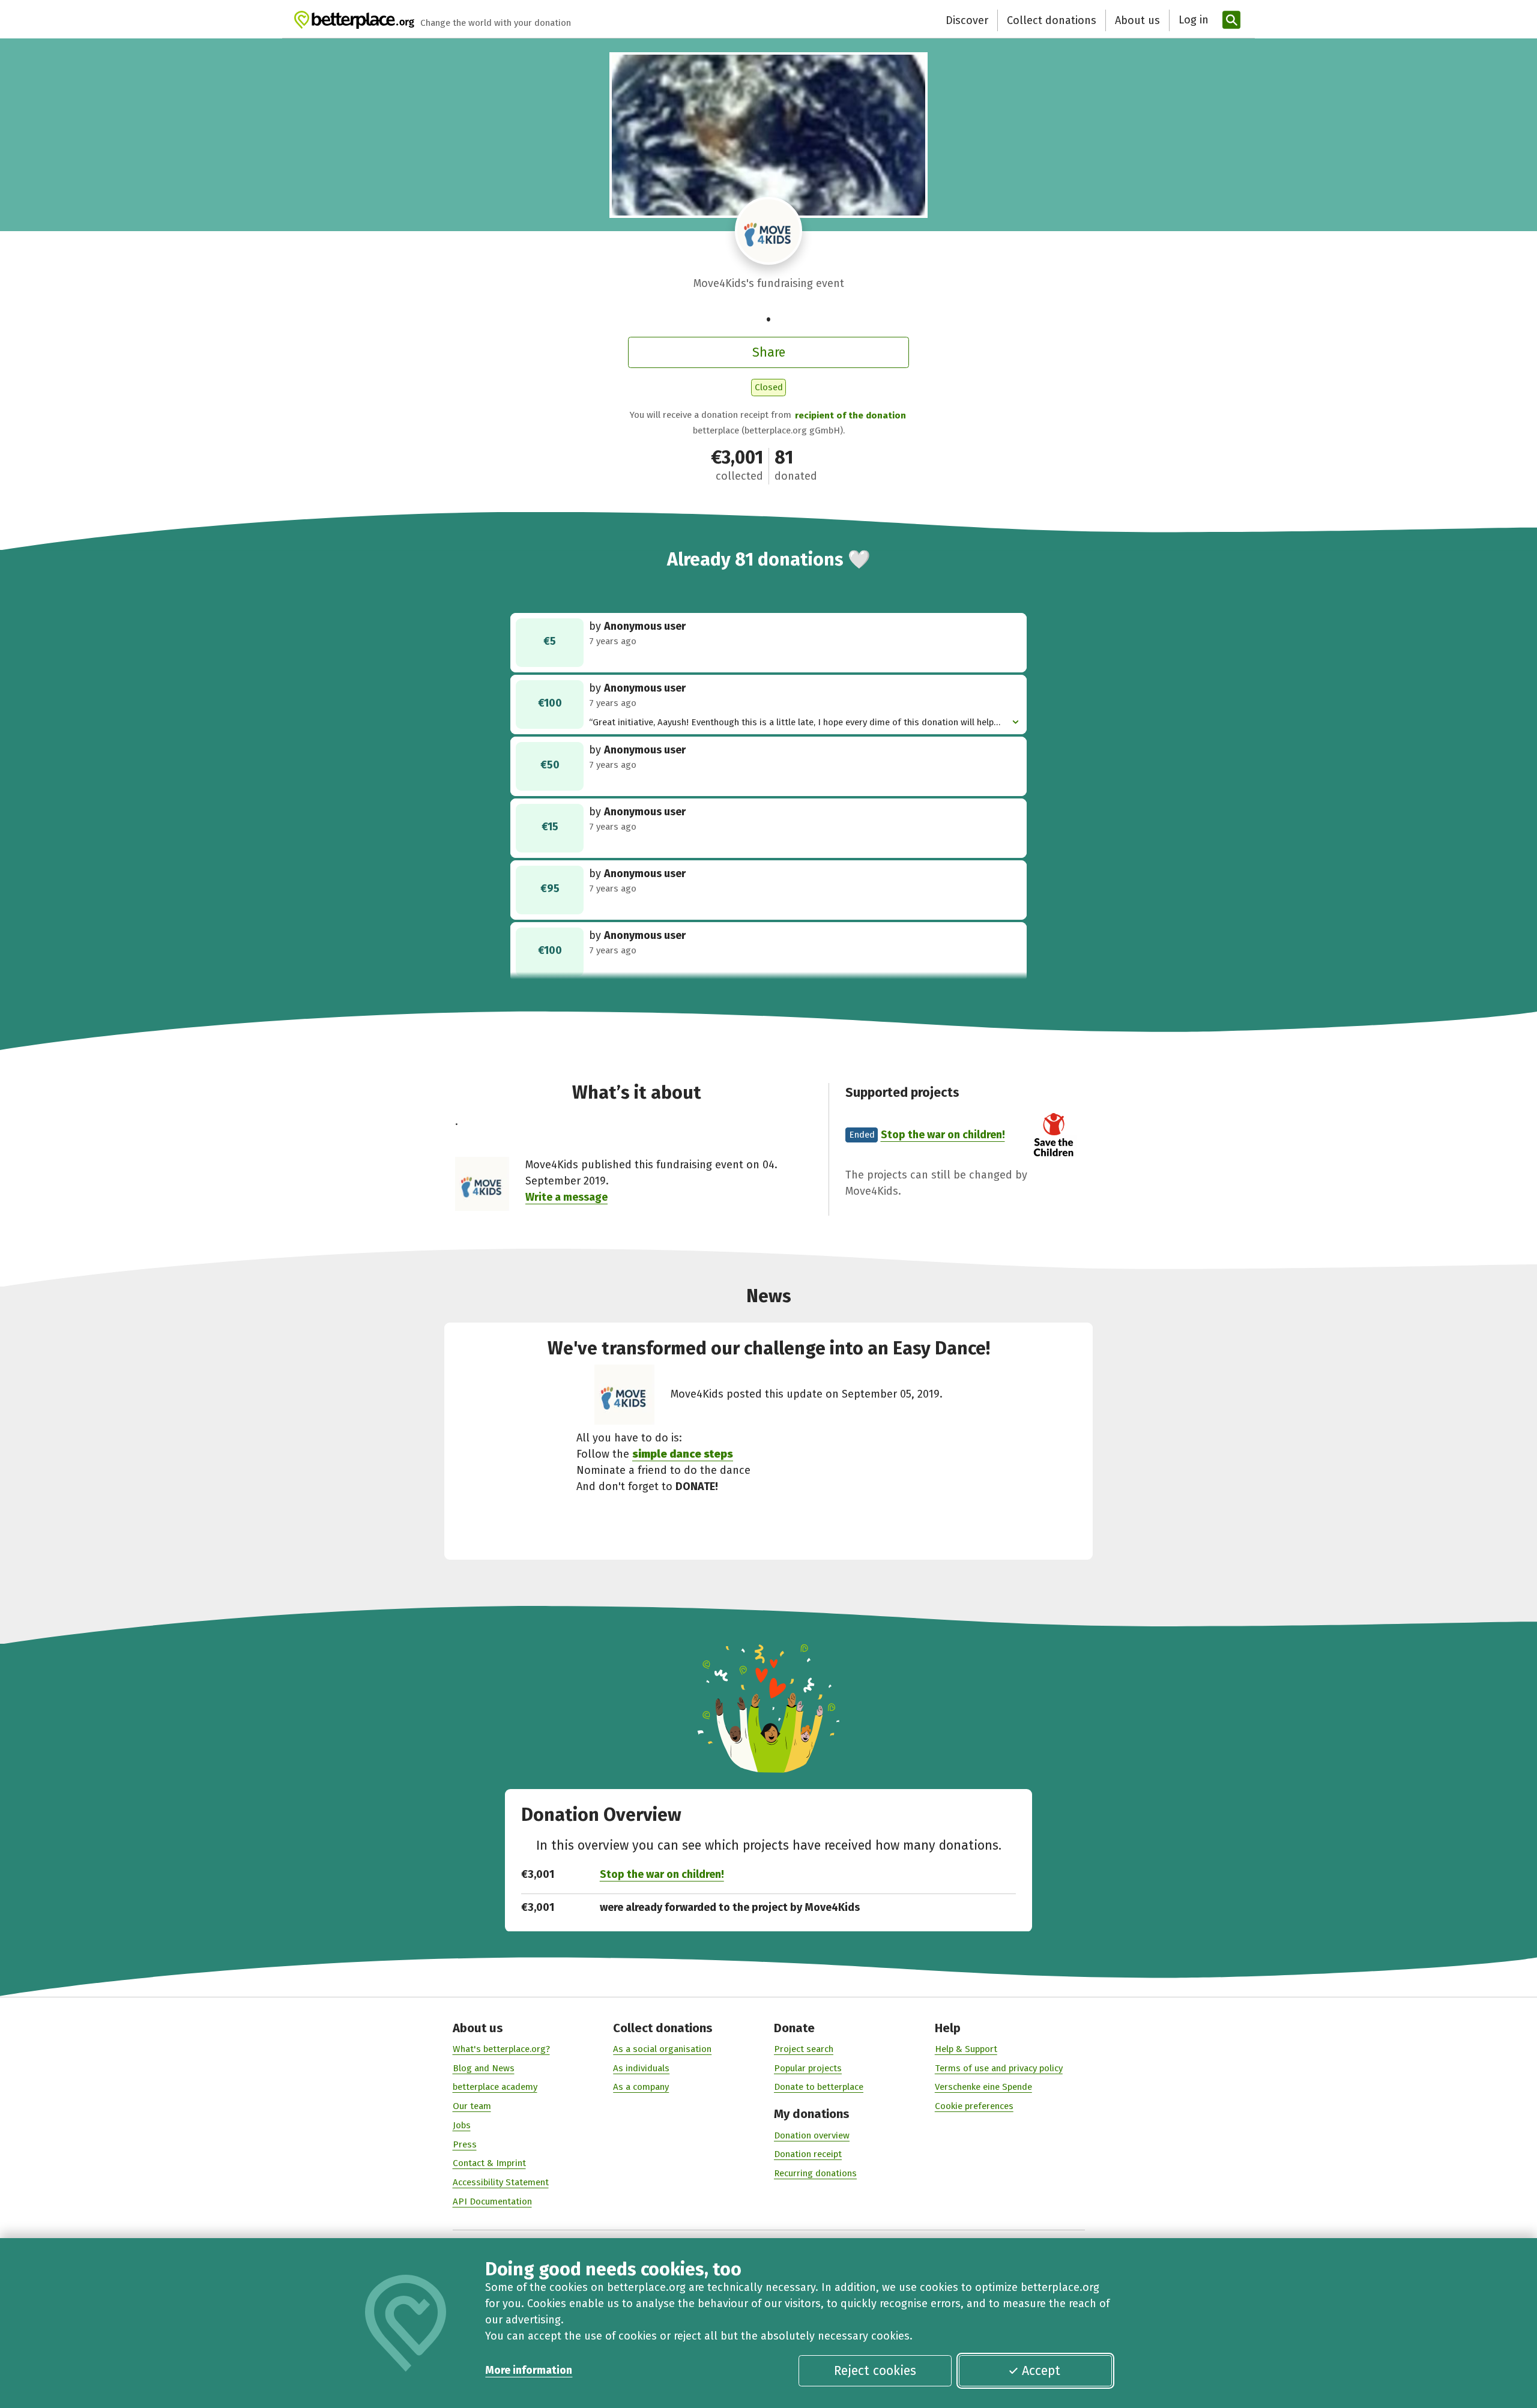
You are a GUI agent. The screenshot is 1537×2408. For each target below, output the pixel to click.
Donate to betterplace (819, 2087)
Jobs (462, 2125)
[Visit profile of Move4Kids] (769, 231)
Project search (804, 2049)
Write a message (566, 1197)
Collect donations (1052, 20)
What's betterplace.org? (501, 2049)
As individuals (641, 2068)
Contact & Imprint (489, 2163)
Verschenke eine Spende (983, 2087)
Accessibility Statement (501, 2182)
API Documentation (492, 2201)
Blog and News (484, 2068)
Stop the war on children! (943, 1135)
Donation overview (812, 2135)
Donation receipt (808, 2154)
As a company (641, 2087)
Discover (967, 20)
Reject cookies (875, 2371)
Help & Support (966, 2049)
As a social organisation (662, 2049)
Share (769, 352)
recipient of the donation (850, 415)
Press (465, 2144)
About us (1137, 20)
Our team (472, 2106)
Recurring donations (815, 2173)
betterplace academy (495, 2087)
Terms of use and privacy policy (999, 2068)
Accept (1041, 2371)
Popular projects (808, 2068)
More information (529, 2370)
